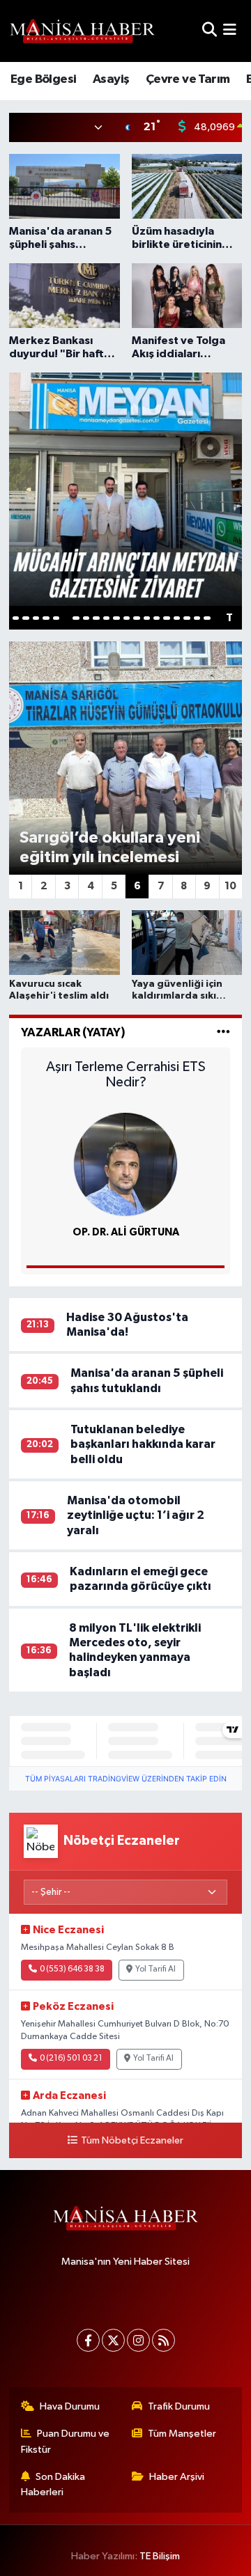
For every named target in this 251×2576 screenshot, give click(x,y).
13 (136, 618)
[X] (113, 2340)
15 (157, 618)
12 (127, 618)
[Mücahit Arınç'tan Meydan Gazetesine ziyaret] (126, 489)
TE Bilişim (160, 2556)
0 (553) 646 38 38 (72, 1969)
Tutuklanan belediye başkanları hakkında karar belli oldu (143, 1444)
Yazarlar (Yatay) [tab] (73, 1032)
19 (197, 618)
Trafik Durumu (179, 2406)
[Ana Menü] (230, 31)
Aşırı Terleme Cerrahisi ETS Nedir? (126, 1075)
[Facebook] (88, 2340)
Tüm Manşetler (182, 2434)
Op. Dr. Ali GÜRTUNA (126, 1232)
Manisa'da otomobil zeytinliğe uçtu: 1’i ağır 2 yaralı (136, 1515)
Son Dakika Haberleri (53, 2484)
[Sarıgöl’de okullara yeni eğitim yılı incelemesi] (126, 758)
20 (207, 618)
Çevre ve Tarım (188, 79)
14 (147, 618)
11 (116, 618)
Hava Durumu (70, 2406)
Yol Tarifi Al (155, 1969)
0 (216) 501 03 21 (71, 2059)
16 (166, 618)
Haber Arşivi (177, 2477)
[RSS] (163, 2340)
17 (177, 618)
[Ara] (210, 31)
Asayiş (111, 79)
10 (106, 618)
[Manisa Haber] (82, 31)
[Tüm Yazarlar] (223, 1032)
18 (187, 618)
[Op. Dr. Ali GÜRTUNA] (125, 1164)
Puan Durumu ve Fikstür (66, 2441)
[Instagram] (138, 2340)
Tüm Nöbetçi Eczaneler (132, 2141)
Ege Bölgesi (43, 79)
